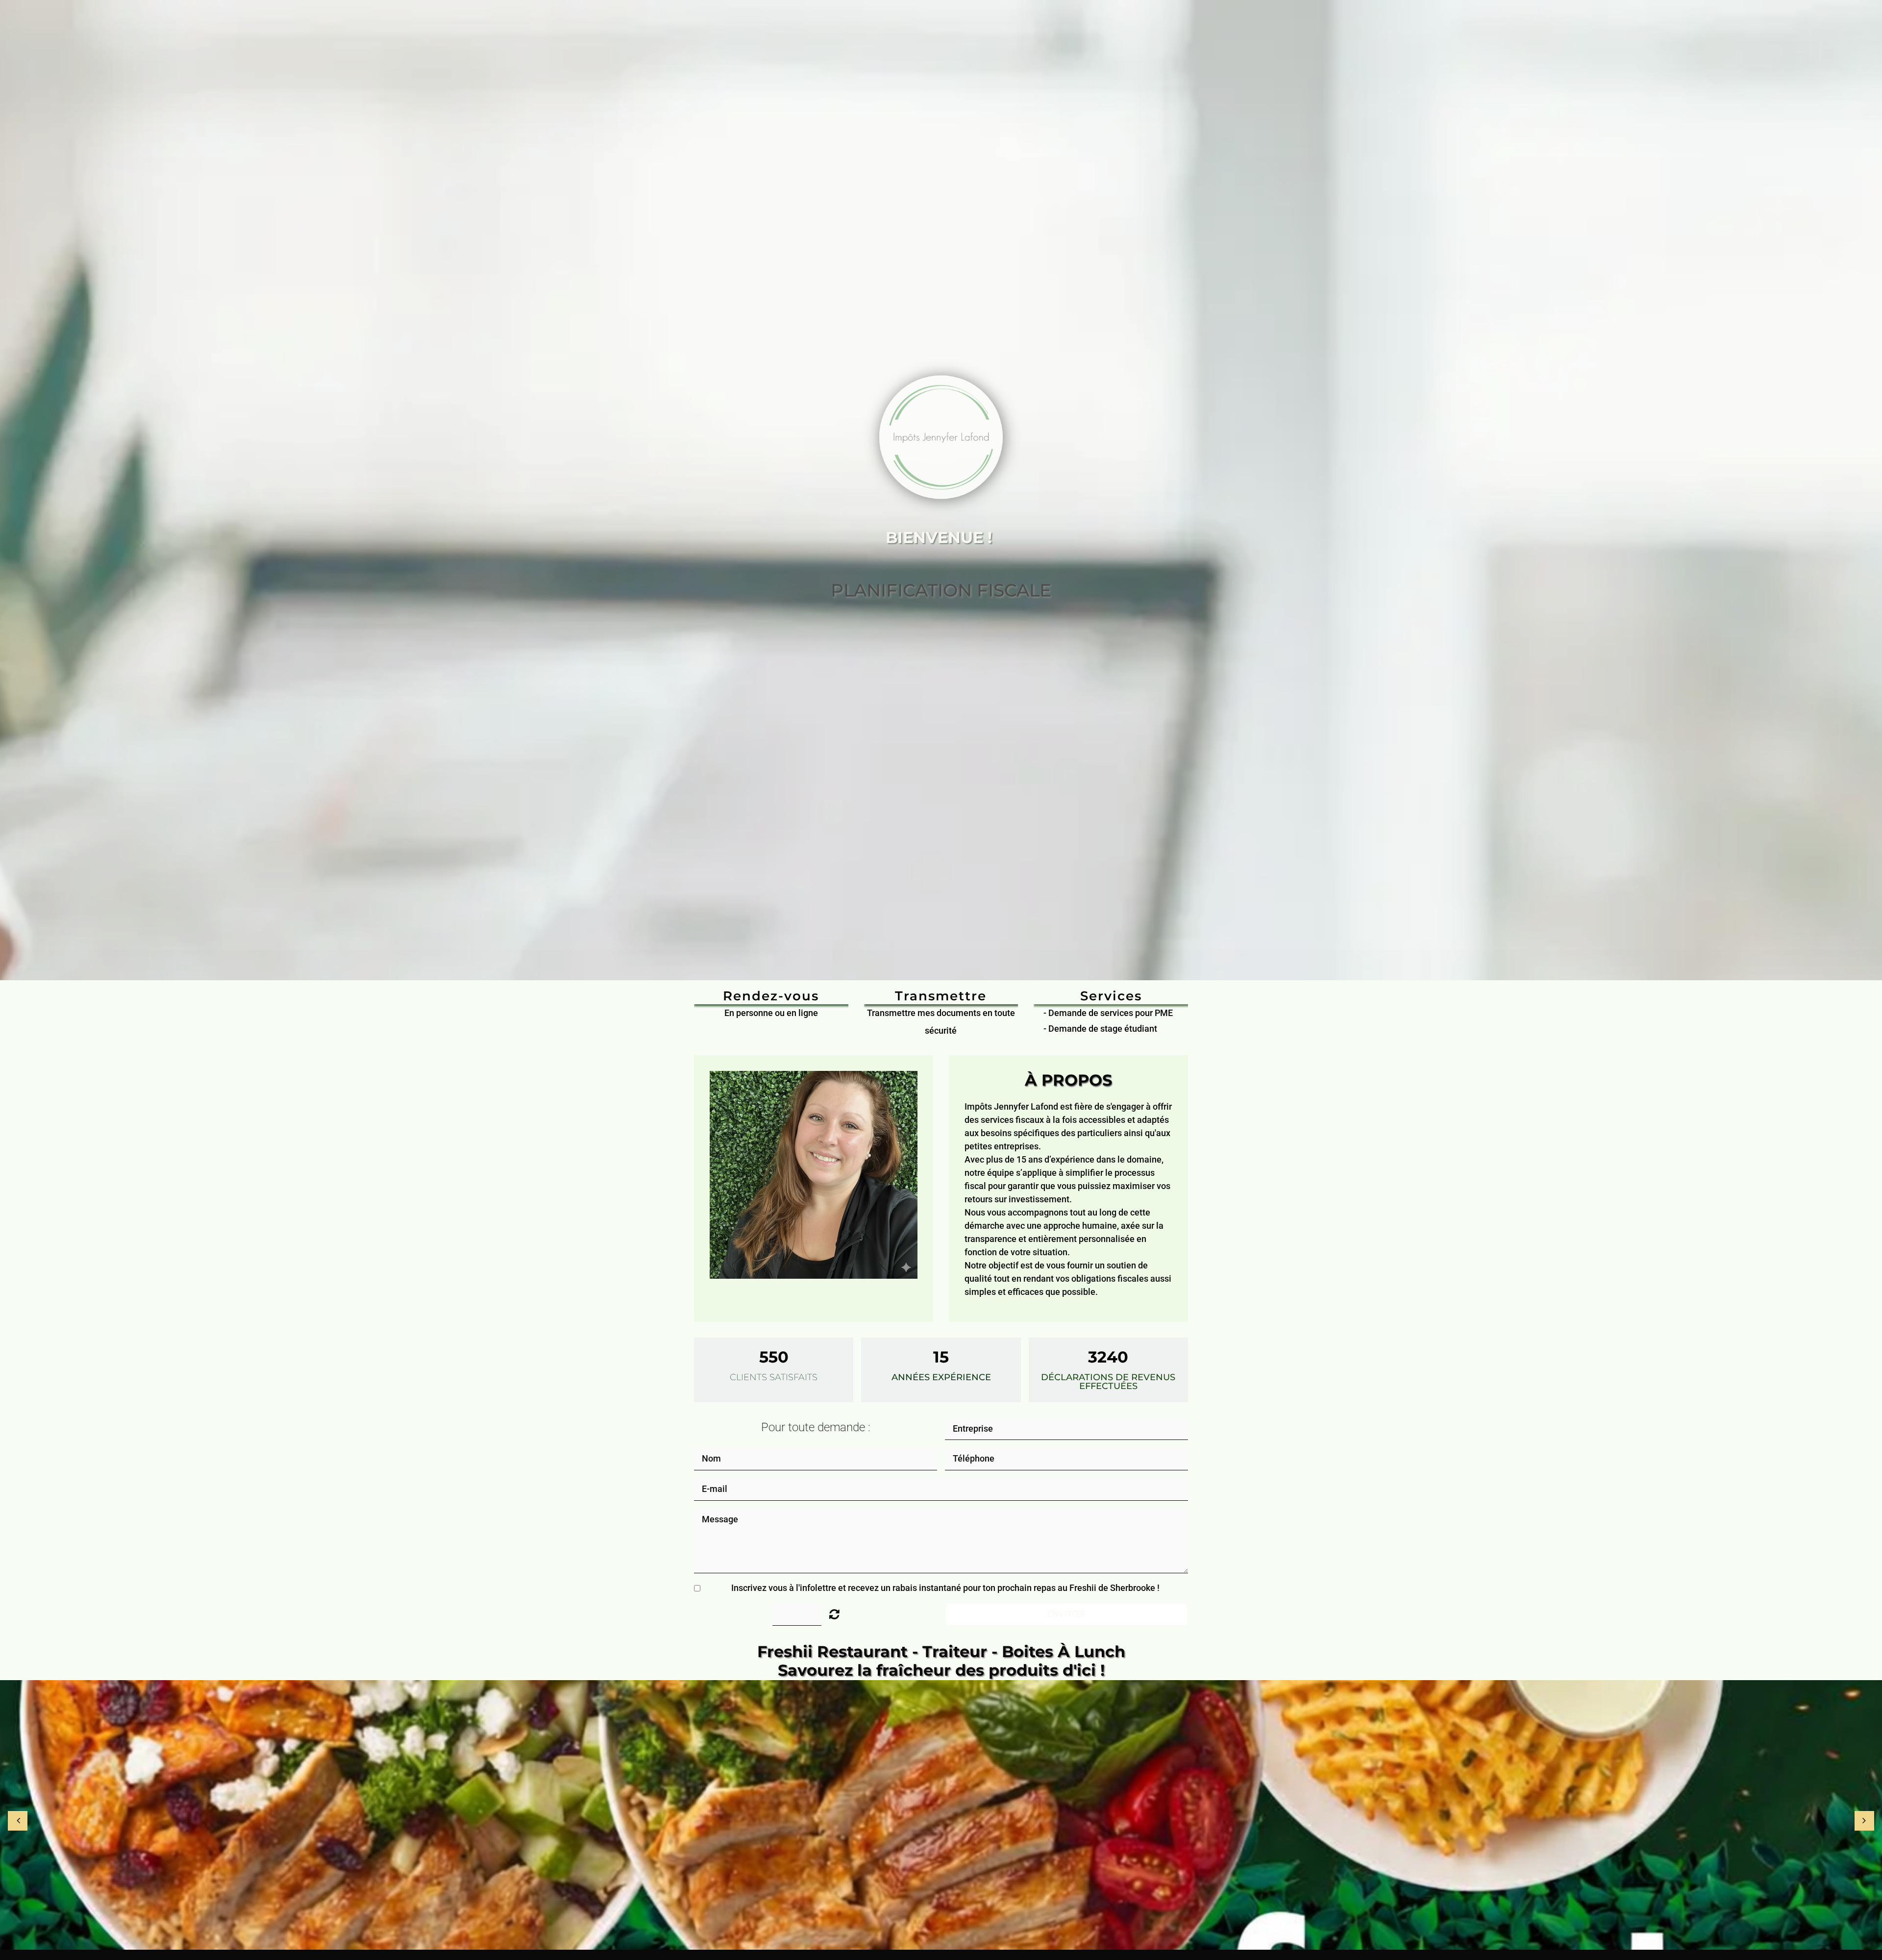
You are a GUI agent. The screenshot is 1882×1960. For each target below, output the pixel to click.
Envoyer (1066, 1614)
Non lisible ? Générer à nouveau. (834, 1614)
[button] (709, 591)
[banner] (941, 1815)
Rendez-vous (771, 996)
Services (1111, 996)
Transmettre (941, 996)
